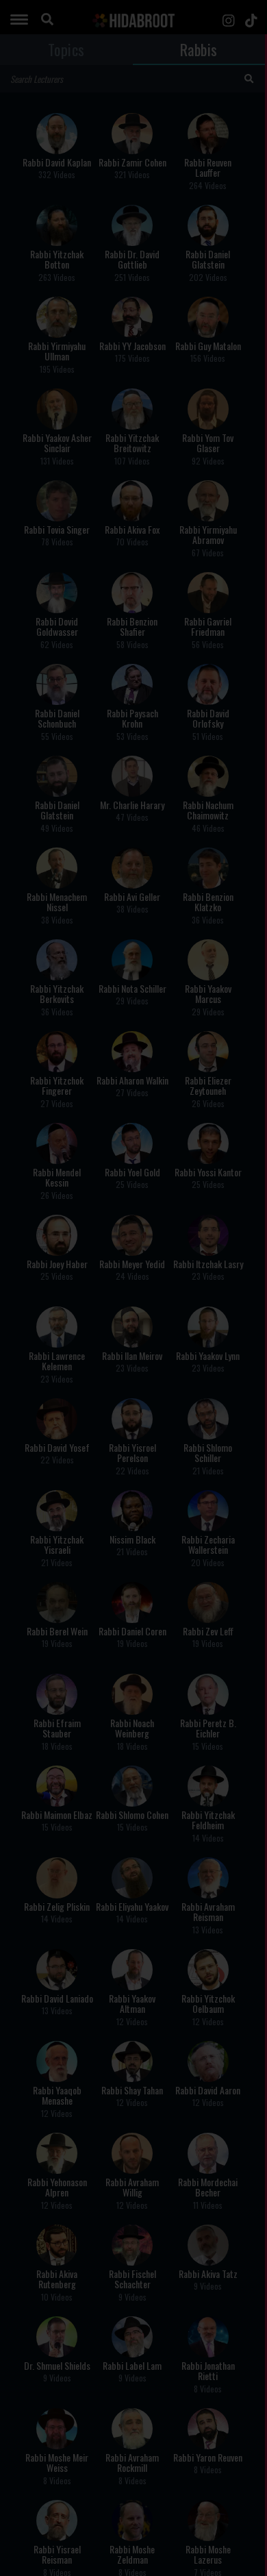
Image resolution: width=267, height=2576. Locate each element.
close (249, 1240)
